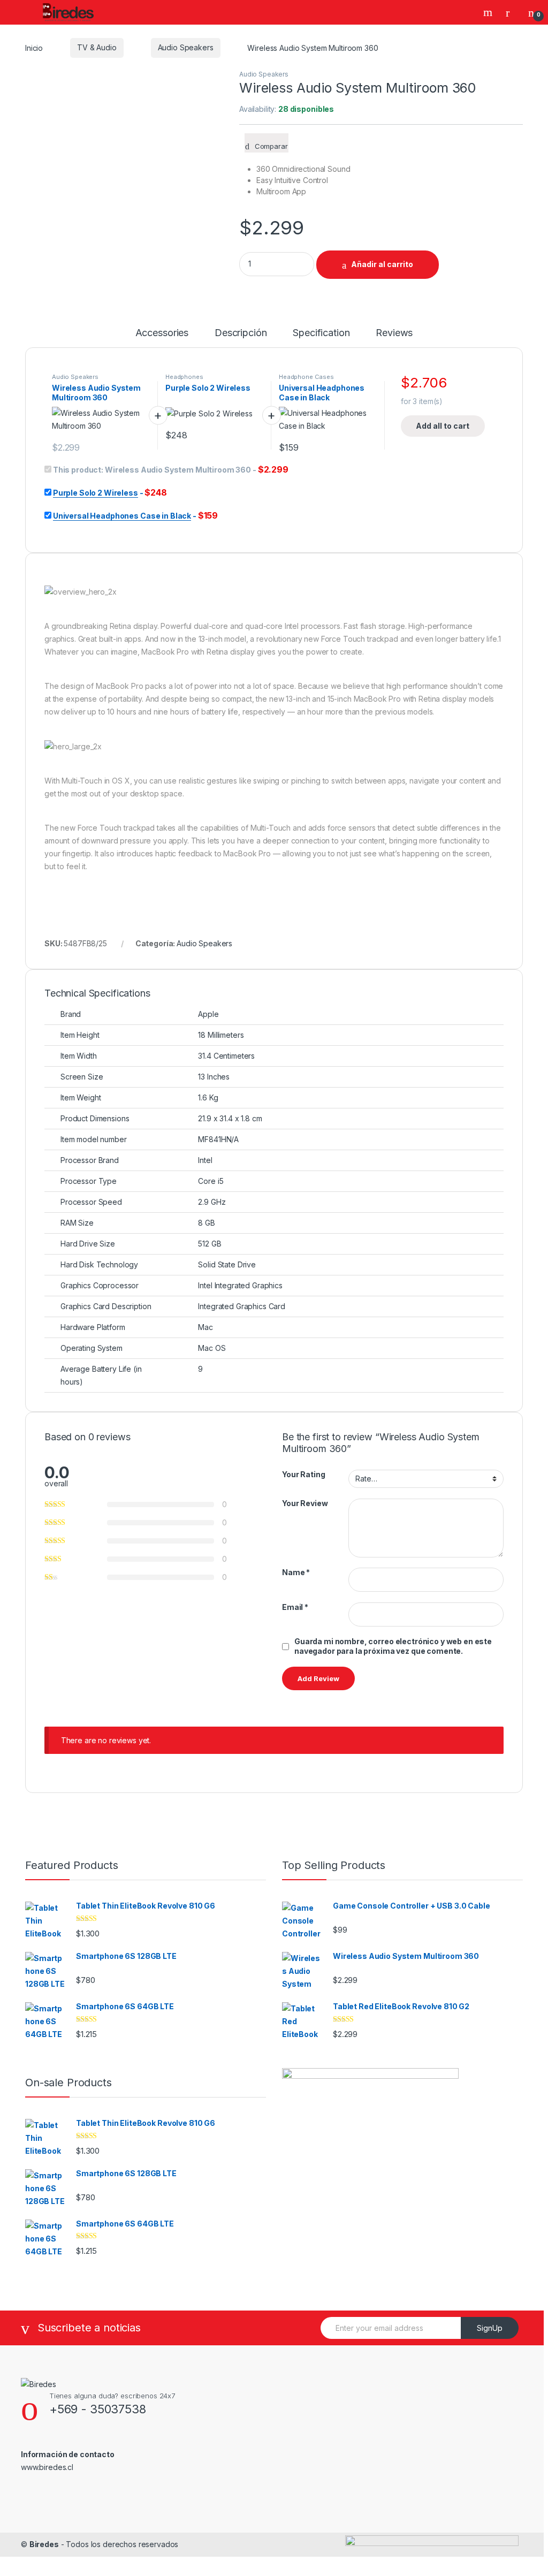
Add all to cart (443, 426)
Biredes (44, 2544)
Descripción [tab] (241, 333)
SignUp (490, 2328)
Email (295, 1607)
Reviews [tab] (394, 333)
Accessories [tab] (162, 333)
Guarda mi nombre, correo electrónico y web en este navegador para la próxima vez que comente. (393, 1646)
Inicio (34, 47)
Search (489, 12)
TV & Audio (97, 47)
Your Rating (303, 1474)
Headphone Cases (306, 377)
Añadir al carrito (382, 264)
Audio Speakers (186, 47)
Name (296, 1572)
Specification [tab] (321, 333)
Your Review (305, 1503)
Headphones (184, 377)
